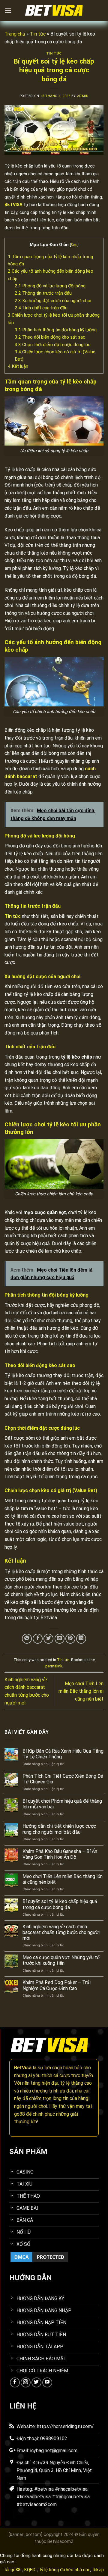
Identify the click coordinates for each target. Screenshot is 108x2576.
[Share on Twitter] (48, 1639)
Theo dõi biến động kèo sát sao (50, 337)
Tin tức (38, 34)
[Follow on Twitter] (36, 2382)
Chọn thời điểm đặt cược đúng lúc (52, 345)
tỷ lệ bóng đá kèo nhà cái (64, 2570)
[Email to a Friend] (60, 1639)
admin (83, 96)
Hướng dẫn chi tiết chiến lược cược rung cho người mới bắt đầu (59, 1829)
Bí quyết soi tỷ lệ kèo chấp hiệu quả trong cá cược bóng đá (60, 1904)
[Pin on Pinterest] (70, 1639)
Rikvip (98, 2570)
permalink (54, 1666)
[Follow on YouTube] (47, 2382)
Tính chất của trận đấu (41, 308)
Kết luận (19, 366)
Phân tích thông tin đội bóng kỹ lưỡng (56, 330)
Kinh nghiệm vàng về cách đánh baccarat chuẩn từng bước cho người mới (61, 1932)
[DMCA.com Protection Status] (39, 2257)
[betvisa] (54, 11)
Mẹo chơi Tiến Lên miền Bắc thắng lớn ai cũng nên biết (81, 1691)
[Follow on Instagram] (26, 2382)
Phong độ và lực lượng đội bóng (50, 286)
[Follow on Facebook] (15, 2382)
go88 (19, 2114)
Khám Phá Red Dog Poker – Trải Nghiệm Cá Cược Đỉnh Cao (57, 1985)
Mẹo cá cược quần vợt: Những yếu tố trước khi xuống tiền (61, 1960)
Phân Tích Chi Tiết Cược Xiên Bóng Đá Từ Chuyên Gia (63, 1779)
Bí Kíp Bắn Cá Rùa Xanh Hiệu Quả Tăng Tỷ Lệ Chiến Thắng (63, 1754)
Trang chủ (15, 34)
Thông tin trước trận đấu (43, 293)
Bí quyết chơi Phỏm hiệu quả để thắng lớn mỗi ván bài (62, 1804)
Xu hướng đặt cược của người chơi (53, 301)
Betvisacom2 (60, 2542)
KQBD (30, 2570)
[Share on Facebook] (38, 1639)
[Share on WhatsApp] (27, 1639)
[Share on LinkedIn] (81, 1639)
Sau (74, 245)
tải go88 (12, 2570)
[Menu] (8, 10)
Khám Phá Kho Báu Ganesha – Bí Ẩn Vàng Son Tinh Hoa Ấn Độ (60, 1854)
